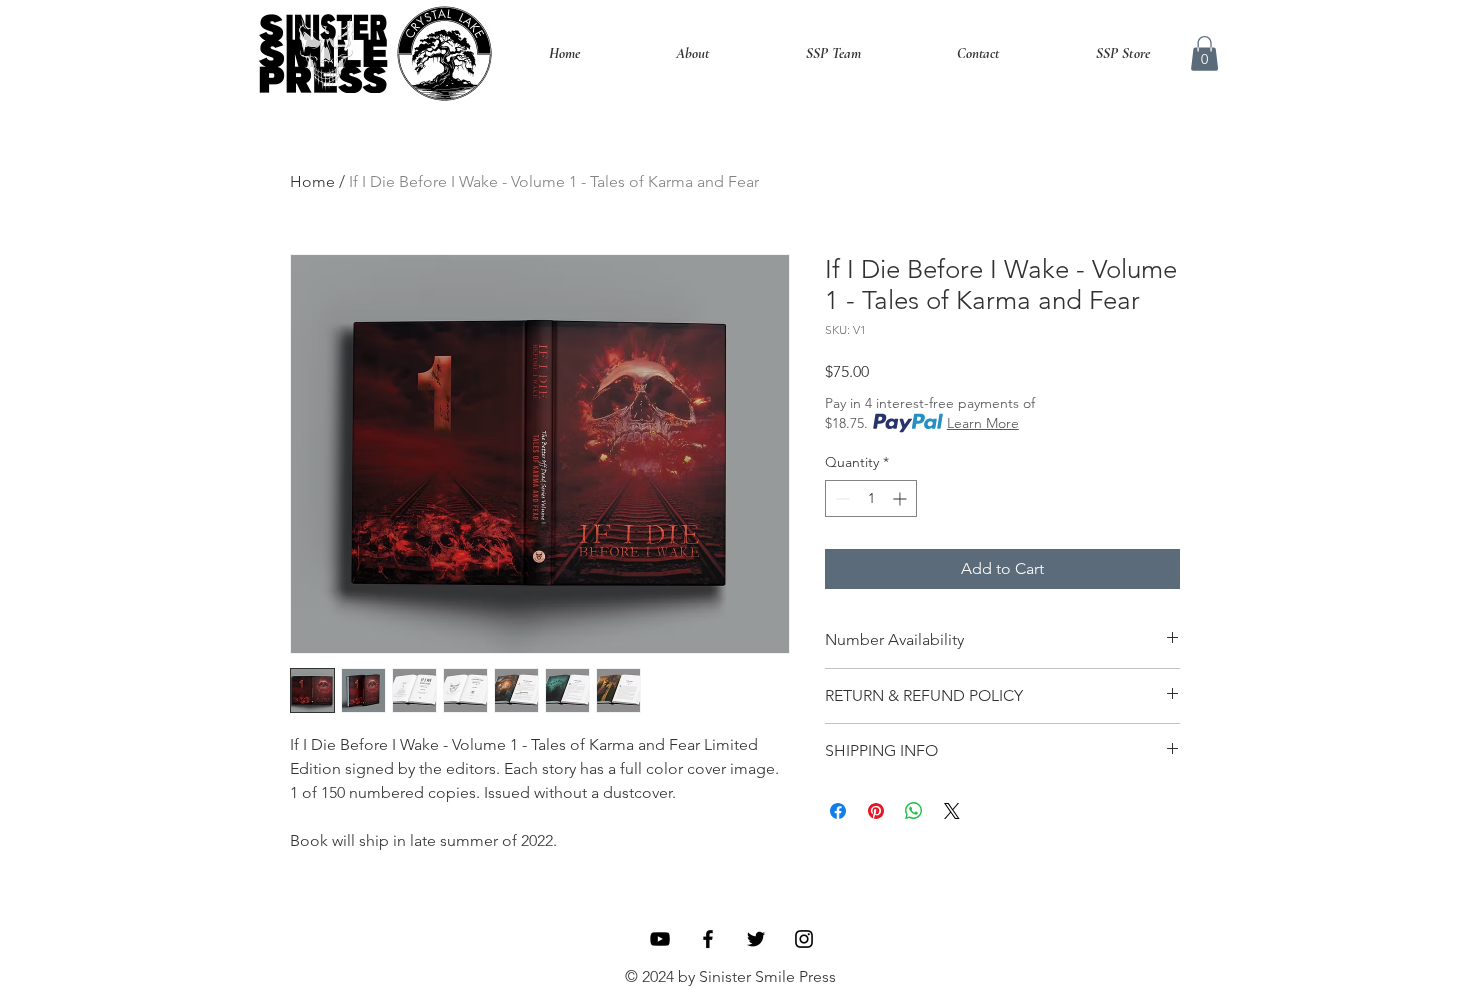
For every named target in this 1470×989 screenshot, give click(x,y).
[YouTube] (660, 939)
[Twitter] (756, 939)
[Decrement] (840, 498)
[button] (1204, 53)
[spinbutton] (871, 498)
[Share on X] (952, 811)
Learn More (983, 423)
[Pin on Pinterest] (876, 811)
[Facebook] (708, 939)
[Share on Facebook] (838, 811)
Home (312, 181)
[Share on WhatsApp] (914, 811)
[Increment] (901, 498)
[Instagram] (804, 939)
